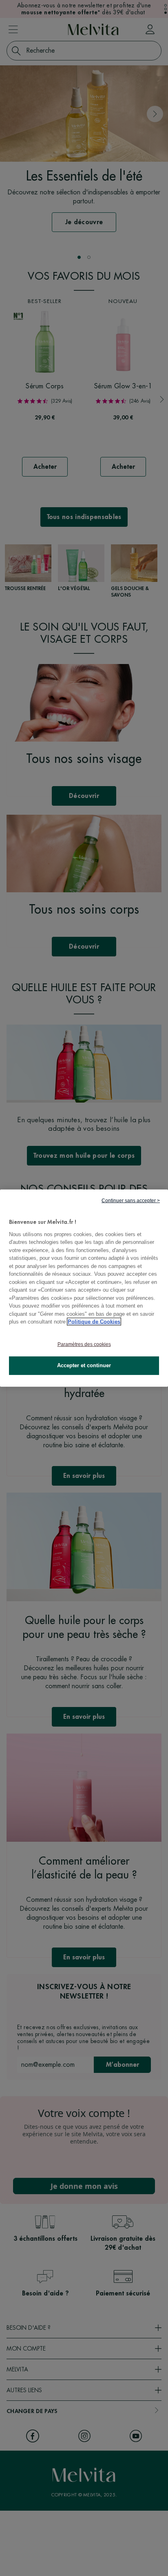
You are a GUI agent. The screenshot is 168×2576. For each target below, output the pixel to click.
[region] (84, 1288)
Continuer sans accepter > (131, 1201)
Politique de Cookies (94, 1322)
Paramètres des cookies (84, 1344)
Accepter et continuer (84, 1365)
